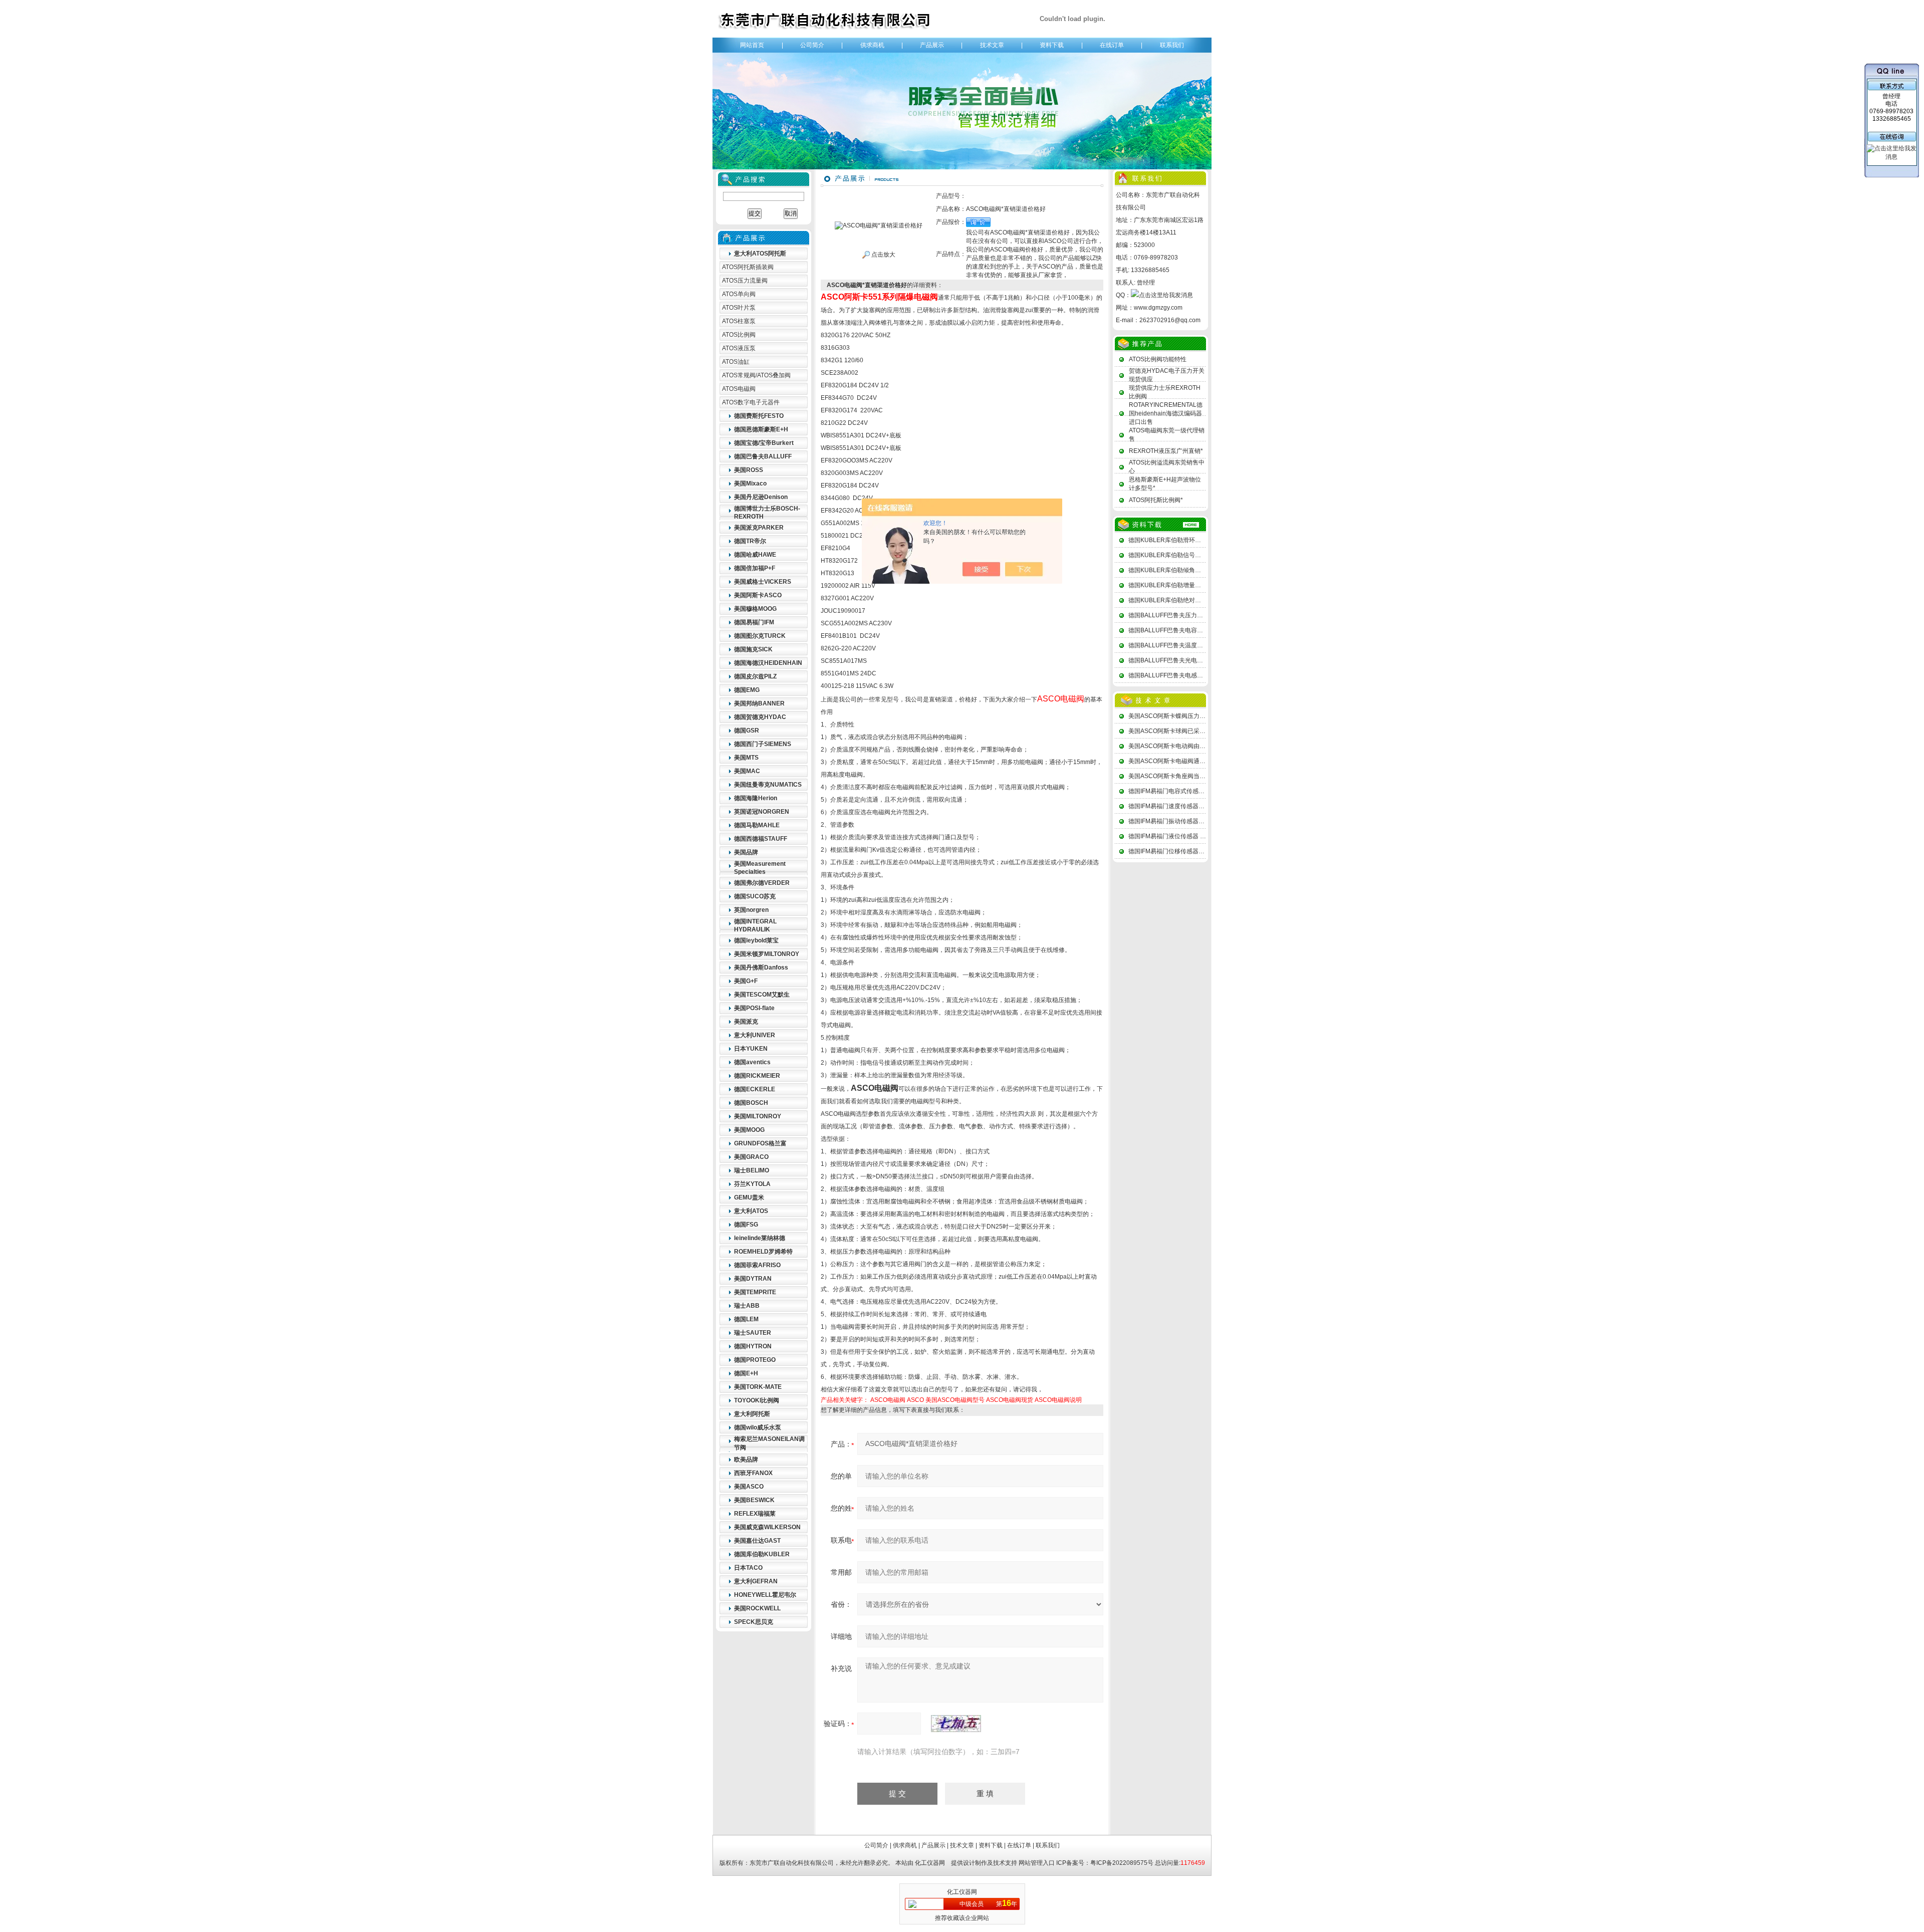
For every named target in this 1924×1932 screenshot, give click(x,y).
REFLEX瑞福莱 (755, 1514)
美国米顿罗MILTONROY (767, 954)
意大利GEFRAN (756, 1581)
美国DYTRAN (753, 1279)
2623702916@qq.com (1170, 320)
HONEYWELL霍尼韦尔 (765, 1595)
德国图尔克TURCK (760, 636)
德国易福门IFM (754, 622)
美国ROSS (749, 470)
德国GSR (747, 731)
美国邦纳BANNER (759, 703)
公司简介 (812, 45)
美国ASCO (749, 1487)
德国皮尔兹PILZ (755, 676)
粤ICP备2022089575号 (1122, 1863)
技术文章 (992, 45)
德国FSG (746, 1225)
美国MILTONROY (758, 1116)
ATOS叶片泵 (739, 308)
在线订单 (1112, 45)
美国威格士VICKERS (763, 582)
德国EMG (747, 690)
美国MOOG (749, 1130)
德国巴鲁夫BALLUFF (763, 456)
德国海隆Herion (756, 798)
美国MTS (746, 758)
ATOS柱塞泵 (739, 321)
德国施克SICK (753, 649)
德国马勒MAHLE (757, 825)
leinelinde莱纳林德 (760, 1238)
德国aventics (752, 1062)
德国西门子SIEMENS (763, 744)
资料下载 (1052, 45)
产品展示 (932, 45)
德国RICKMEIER (757, 1076)
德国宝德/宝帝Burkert (764, 443)
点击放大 (883, 255)
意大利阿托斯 (752, 1414)
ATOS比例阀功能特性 (1158, 359)
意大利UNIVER (755, 1035)
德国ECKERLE (755, 1089)
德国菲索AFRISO (757, 1265)
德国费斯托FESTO (759, 416)
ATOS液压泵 (739, 348)
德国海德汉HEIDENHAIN (768, 663)
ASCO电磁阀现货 (1010, 1400)
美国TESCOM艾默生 (762, 995)
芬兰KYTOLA (752, 1184)
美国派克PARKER (759, 528)
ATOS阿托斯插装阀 (748, 267)
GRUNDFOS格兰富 (760, 1143)
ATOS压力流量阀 (745, 281)
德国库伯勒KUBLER (762, 1554)
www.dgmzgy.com (1158, 308)
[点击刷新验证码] (956, 1724)
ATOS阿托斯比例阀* (1156, 500)
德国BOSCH (751, 1103)
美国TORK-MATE (758, 1387)
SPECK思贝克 (754, 1622)
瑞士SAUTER (753, 1333)
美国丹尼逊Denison (761, 497)
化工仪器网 (930, 1863)
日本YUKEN (751, 1049)
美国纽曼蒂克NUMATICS (768, 785)
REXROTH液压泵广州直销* (1166, 451)
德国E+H (746, 1373)
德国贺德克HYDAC (760, 717)
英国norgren (751, 910)
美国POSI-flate (754, 1008)
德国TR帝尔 (750, 541)
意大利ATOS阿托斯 (760, 254)
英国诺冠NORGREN (762, 812)
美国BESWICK (754, 1500)
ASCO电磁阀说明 (1058, 1400)
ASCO (915, 1400)
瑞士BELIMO (752, 1170)
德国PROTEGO (755, 1360)
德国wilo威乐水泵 (758, 1427)
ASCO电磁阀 (888, 1400)
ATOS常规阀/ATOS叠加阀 (756, 375)
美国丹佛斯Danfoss (761, 968)
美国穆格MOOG (755, 609)
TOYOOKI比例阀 (757, 1400)
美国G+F (746, 981)
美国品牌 (746, 852)
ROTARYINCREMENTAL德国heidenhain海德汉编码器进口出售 (1166, 413)
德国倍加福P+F (755, 568)
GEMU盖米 (749, 1197)
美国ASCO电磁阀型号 (955, 1400)
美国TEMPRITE (755, 1292)
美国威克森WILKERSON (767, 1527)
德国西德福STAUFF (761, 839)
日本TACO (748, 1568)
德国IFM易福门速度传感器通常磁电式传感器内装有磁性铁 (1206, 806)
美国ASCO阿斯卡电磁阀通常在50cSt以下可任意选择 (1199, 761)
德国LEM (746, 1319)
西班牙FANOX (753, 1473)
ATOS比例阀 (739, 335)
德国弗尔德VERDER (762, 883)
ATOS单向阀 (739, 294)
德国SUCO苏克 (755, 896)
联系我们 (1172, 45)
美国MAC (747, 771)
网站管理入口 (1037, 1863)
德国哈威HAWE (755, 555)
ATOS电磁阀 (739, 389)
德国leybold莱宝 (756, 940)
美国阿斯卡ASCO (758, 595)
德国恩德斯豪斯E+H (761, 429)
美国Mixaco (750, 484)
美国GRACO (751, 1157)
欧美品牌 (746, 1460)
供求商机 (872, 45)
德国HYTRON (753, 1346)
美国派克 (746, 1022)
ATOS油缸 (736, 362)
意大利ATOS (751, 1211)
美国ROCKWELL (757, 1608)
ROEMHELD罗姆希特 (763, 1252)
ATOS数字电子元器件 (751, 402)
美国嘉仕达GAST (757, 1541)
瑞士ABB (747, 1306)
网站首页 (752, 45)
